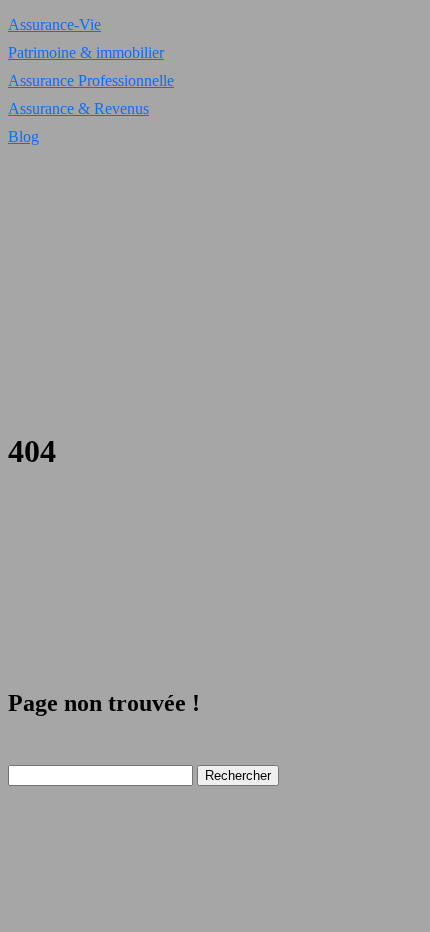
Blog (23, 136)
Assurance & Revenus (78, 108)
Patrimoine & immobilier (86, 52)
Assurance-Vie (54, 24)
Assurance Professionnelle (91, 80)
